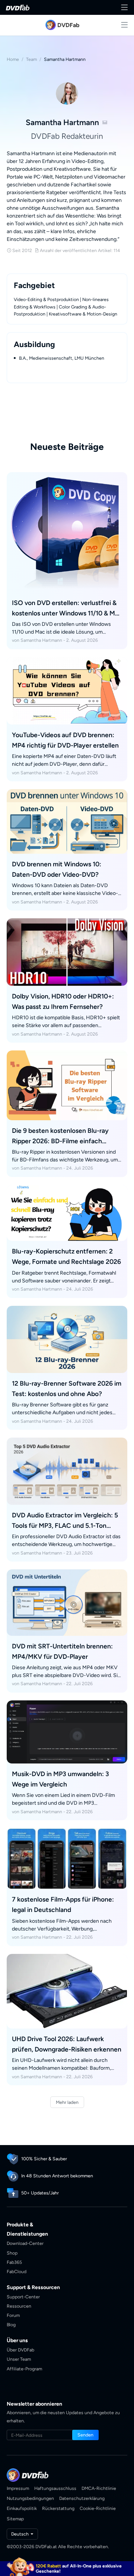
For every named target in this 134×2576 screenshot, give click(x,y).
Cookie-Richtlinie (98, 2508)
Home (13, 59)
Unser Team (19, 2359)
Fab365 (14, 2262)
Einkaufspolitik (22, 2508)
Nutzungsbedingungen (30, 2498)
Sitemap (15, 2519)
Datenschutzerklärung (82, 2498)
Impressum (18, 2488)
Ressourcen (19, 2306)
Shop (12, 2253)
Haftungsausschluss (55, 2488)
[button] (85, 2435)
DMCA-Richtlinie (99, 2488)
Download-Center (25, 2243)
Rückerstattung (58, 2508)
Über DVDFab (20, 2350)
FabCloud (17, 2271)
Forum (13, 2315)
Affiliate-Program (24, 2369)
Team (31, 59)
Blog (11, 2325)
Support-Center (23, 2297)
